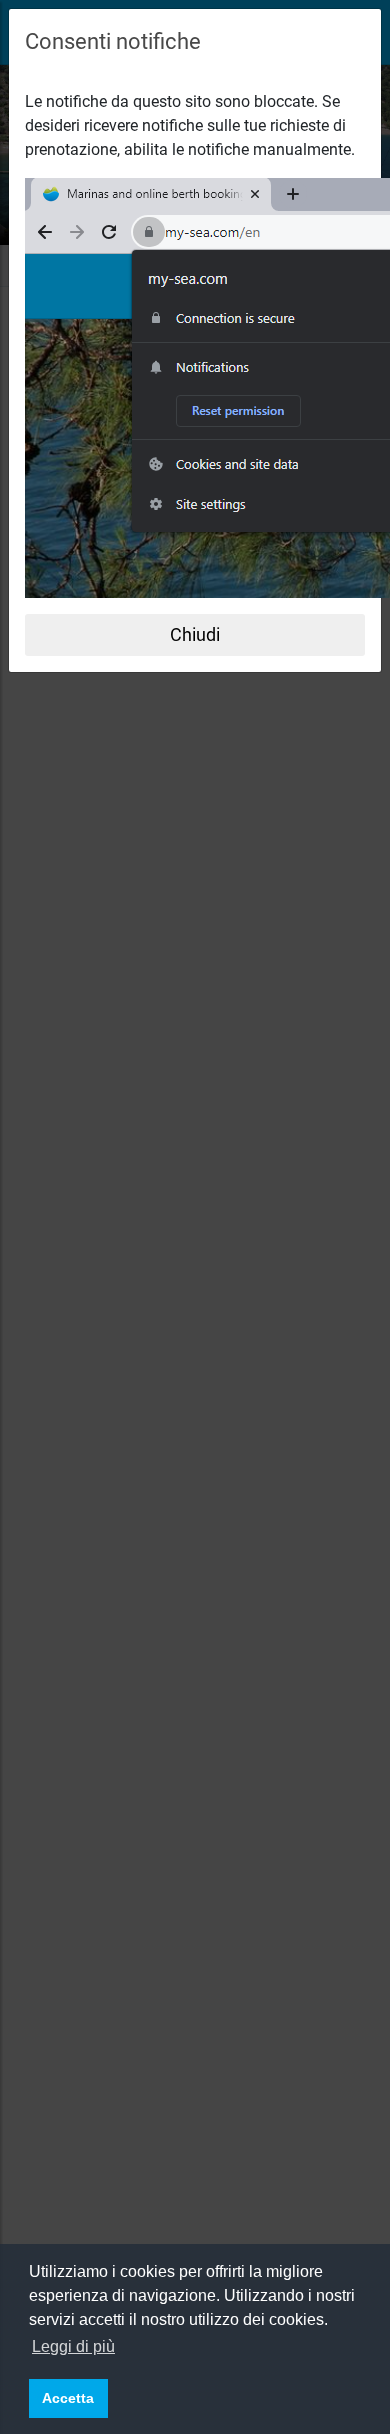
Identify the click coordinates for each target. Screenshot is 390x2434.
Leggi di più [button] (73, 2346)
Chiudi (195, 634)
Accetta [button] (68, 2398)
